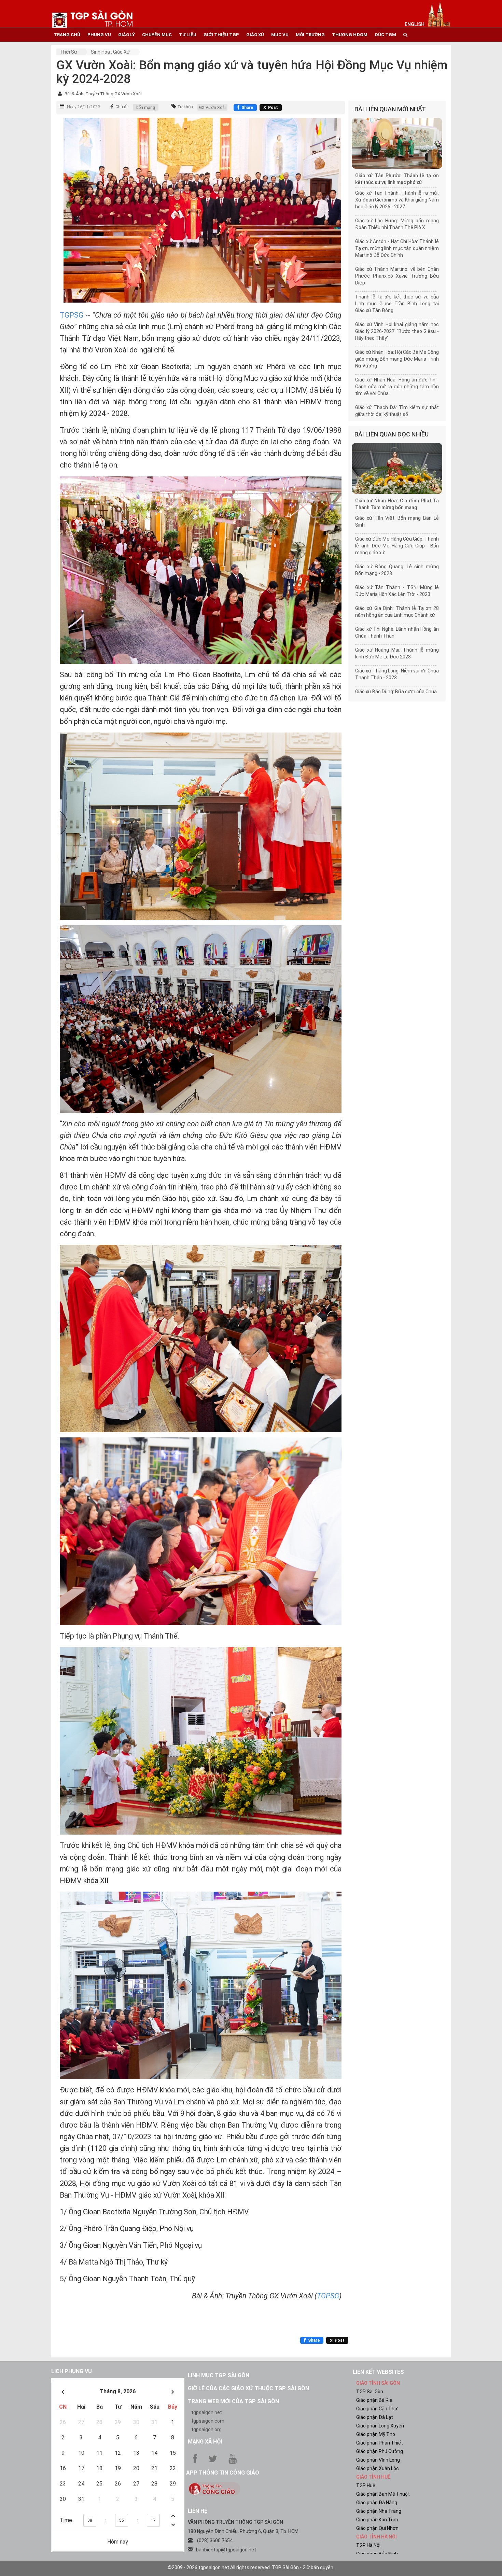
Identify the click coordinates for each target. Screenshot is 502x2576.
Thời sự (68, 52)
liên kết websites (378, 2372)
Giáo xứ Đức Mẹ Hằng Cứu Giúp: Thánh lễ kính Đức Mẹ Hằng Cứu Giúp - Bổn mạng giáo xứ (397, 546)
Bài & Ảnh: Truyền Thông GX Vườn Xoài (103, 94)
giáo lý (127, 35)
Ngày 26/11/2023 (83, 107)
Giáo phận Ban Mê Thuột (383, 2494)
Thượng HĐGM (350, 35)
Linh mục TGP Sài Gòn (219, 2375)
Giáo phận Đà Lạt (375, 2417)
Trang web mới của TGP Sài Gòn (233, 2401)
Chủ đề (122, 107)
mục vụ (280, 35)
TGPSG (73, 315)
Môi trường (310, 35)
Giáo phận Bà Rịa (374, 2400)
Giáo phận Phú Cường (380, 2451)
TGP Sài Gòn (370, 2392)
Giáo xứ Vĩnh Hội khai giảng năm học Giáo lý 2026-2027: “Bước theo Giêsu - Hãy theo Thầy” (397, 331)
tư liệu (188, 35)
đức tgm (385, 35)
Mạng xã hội (205, 2442)
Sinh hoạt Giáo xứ (110, 52)
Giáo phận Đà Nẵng (377, 2503)
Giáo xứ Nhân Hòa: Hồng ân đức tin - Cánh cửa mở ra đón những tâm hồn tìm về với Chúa (397, 387)
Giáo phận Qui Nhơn (377, 2528)
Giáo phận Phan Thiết (380, 2443)
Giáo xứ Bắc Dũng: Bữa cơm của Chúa (396, 692)
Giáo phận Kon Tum (377, 2520)
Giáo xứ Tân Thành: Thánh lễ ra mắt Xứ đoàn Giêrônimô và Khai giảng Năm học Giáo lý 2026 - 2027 (397, 200)
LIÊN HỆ (198, 2511)
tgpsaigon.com (208, 2421)
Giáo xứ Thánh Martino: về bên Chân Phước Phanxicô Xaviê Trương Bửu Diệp (397, 276)
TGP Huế (366, 2486)
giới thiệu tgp (221, 35)
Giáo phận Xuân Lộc (378, 2468)
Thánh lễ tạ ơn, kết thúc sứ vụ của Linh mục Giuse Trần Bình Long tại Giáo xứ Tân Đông (397, 304)
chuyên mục (157, 35)
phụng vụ (99, 35)
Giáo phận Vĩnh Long (378, 2460)
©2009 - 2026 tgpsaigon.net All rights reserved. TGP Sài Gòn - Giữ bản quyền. (251, 2567)
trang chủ (67, 35)
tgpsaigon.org (206, 2429)
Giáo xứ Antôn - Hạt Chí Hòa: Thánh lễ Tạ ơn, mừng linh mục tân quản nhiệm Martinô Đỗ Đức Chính (397, 248)
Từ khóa (185, 107)
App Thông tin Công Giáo (223, 2473)
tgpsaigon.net (207, 2412)
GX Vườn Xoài (212, 108)
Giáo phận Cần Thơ (377, 2409)
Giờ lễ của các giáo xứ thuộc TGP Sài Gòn (248, 2388)
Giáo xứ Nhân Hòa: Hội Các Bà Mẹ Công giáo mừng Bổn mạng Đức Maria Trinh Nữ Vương (397, 359)
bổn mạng (146, 108)
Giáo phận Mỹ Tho (376, 2434)
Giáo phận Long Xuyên (380, 2426)
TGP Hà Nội (368, 2545)
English (415, 24)
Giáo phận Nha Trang (379, 2511)
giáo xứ (255, 35)
